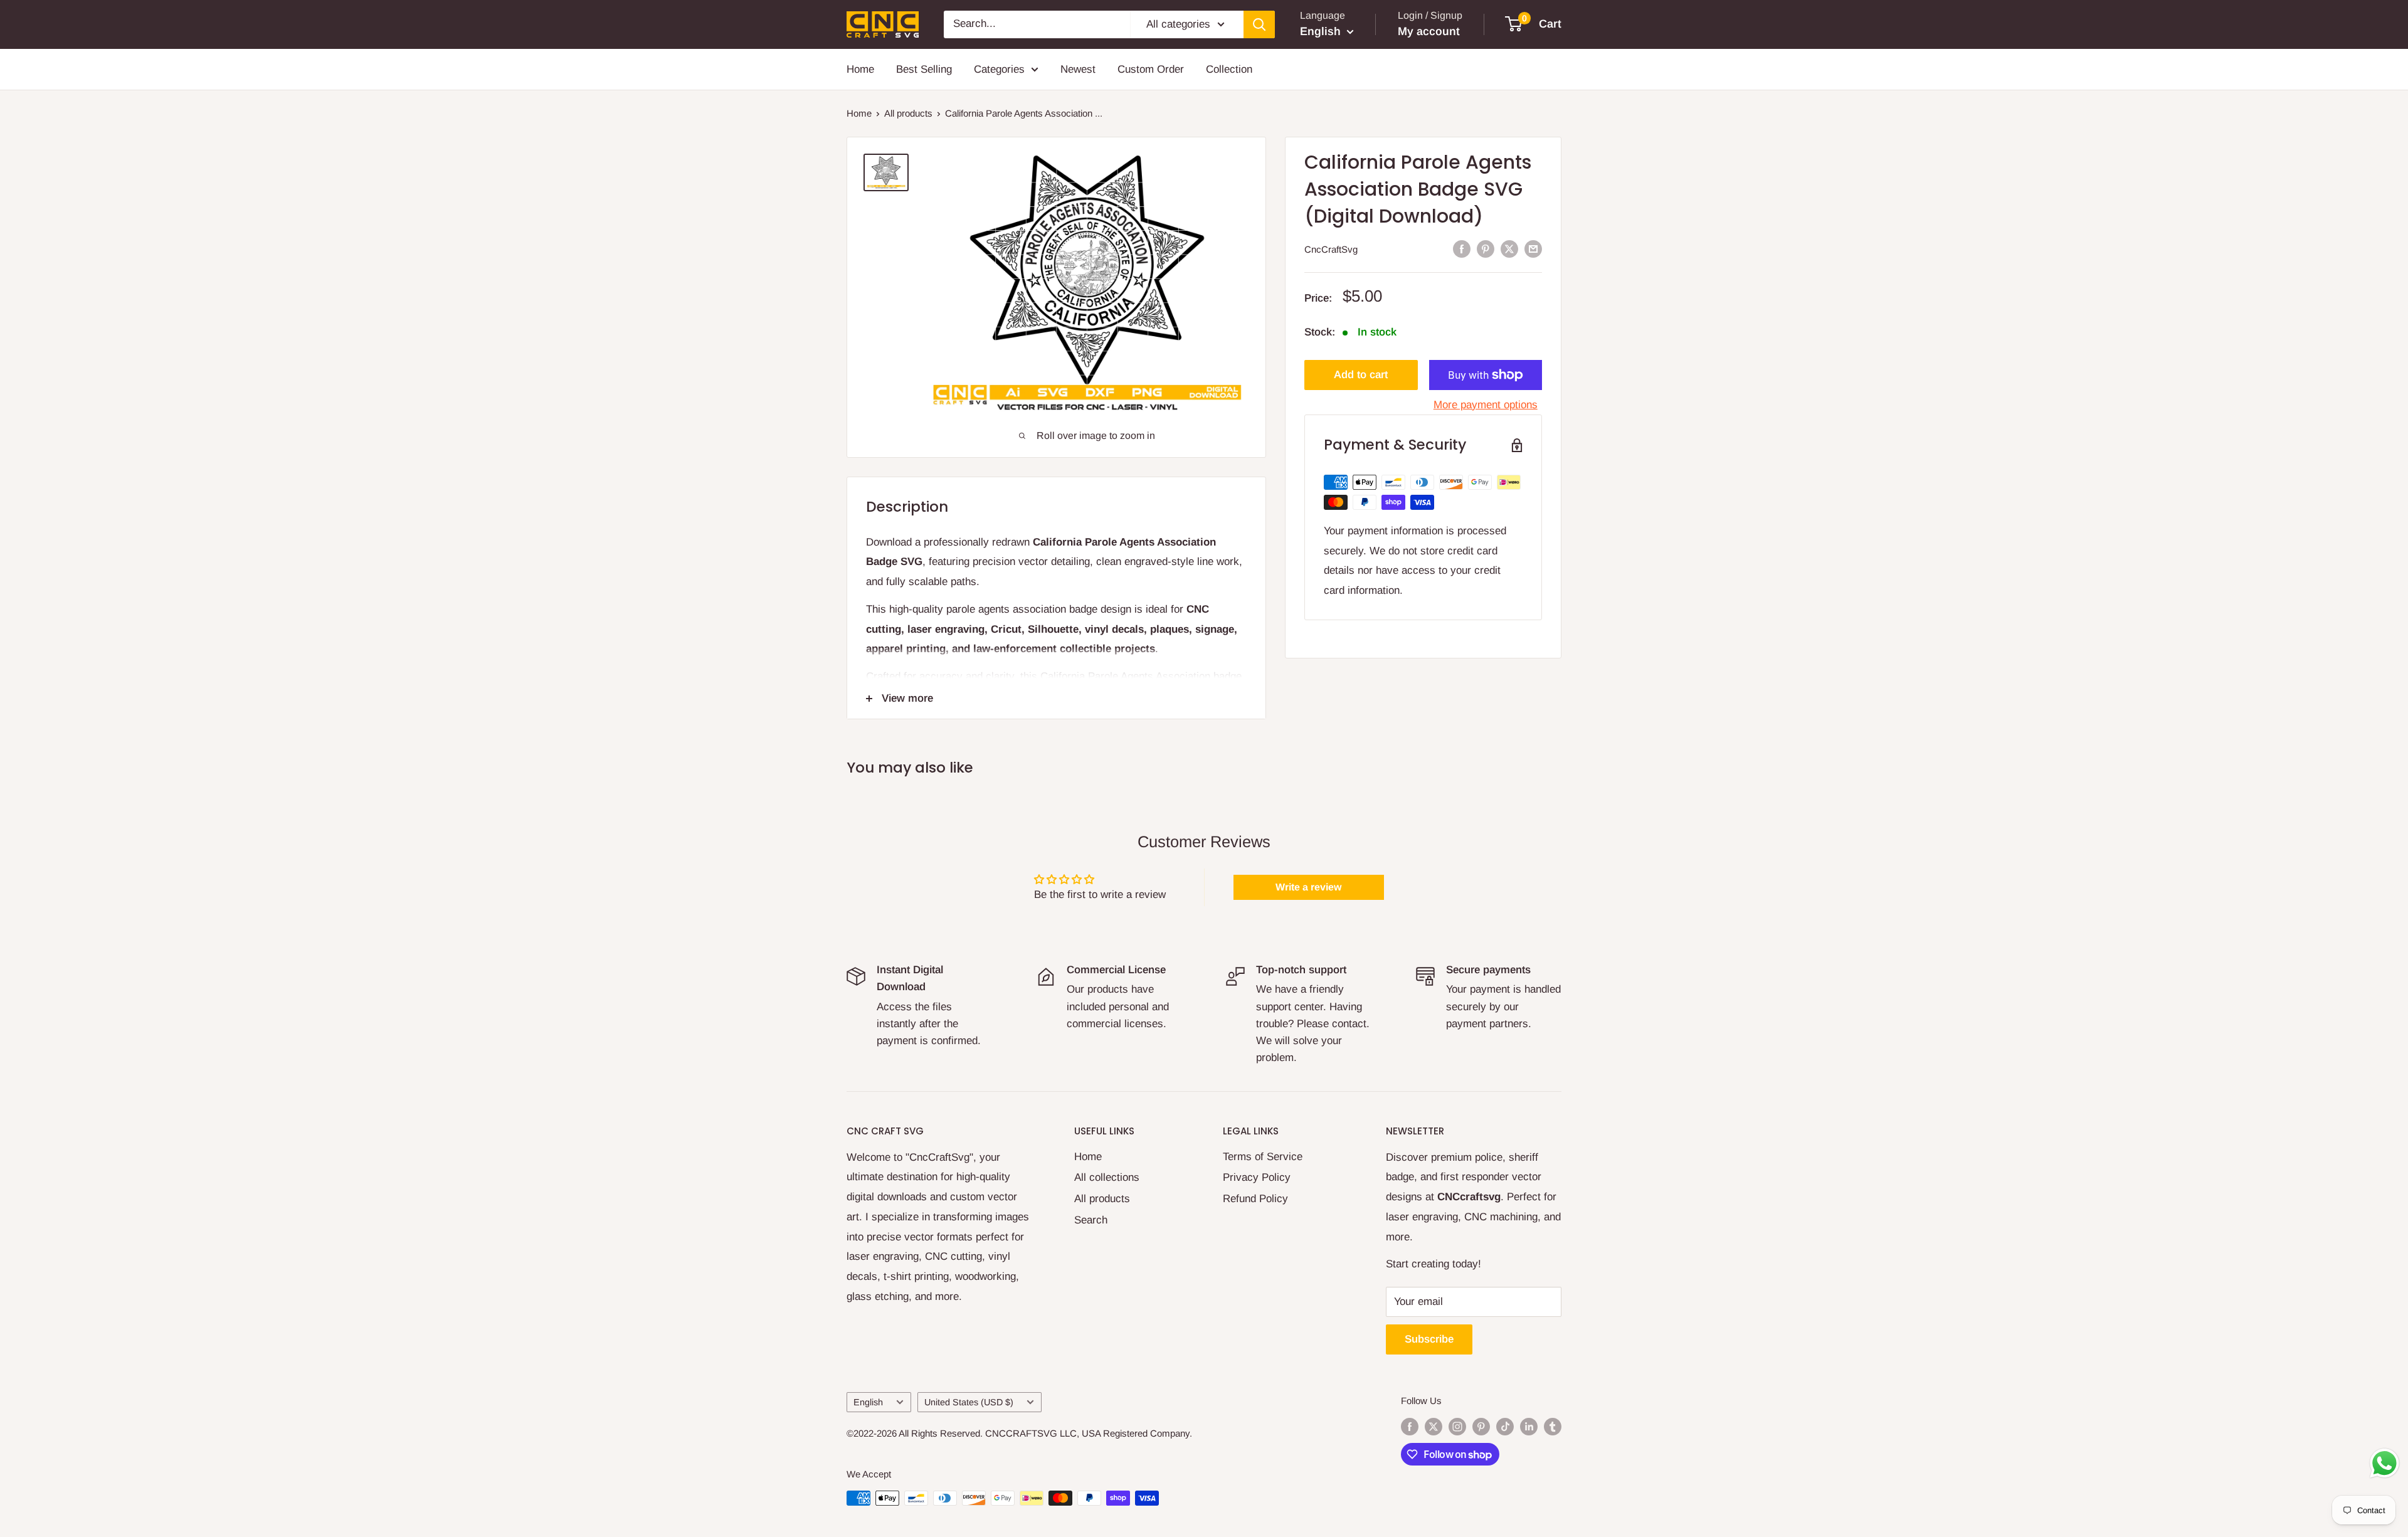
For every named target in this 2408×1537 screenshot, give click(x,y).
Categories (999, 69)
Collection (1229, 69)
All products (908, 113)
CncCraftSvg (1331, 249)
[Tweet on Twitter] (1509, 248)
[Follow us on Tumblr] (1553, 1426)
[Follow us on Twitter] (1434, 1426)
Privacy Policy (1257, 1177)
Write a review (1308, 887)
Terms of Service (1263, 1157)
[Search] (1259, 24)
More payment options (1486, 405)
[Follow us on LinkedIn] (1529, 1426)
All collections (1107, 1177)
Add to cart (1361, 375)
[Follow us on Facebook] (1410, 1426)
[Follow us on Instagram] (1457, 1426)
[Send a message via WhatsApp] (2384, 1463)
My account (1429, 31)
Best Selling (924, 69)
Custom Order (1151, 69)
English (868, 1402)
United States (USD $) (969, 1402)
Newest (1078, 69)
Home (860, 69)
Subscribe (1429, 1339)
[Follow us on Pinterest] (1481, 1426)
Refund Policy (1255, 1199)
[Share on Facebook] (1462, 248)
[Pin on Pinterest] (1486, 248)
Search (1091, 1220)
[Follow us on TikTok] (1505, 1426)
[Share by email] (1533, 248)
